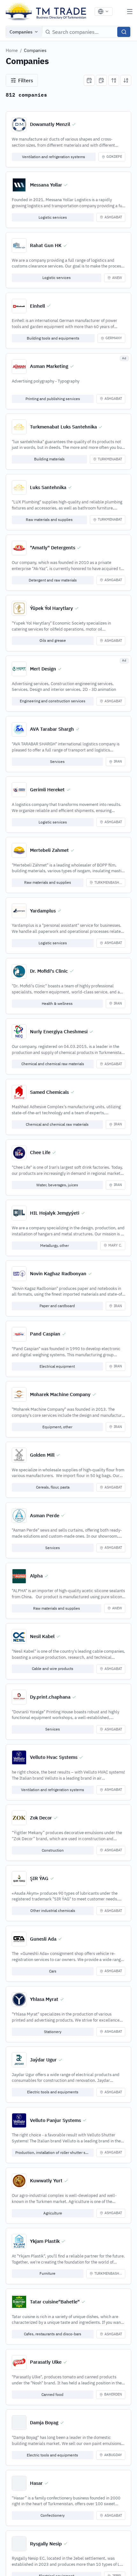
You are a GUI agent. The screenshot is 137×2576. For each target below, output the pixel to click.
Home (12, 50)
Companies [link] (35, 50)
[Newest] (89, 80)
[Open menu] (130, 11)
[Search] (124, 32)
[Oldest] (101, 80)
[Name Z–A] (126, 80)
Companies (21, 32)
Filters (26, 80)
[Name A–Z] (114, 80)
